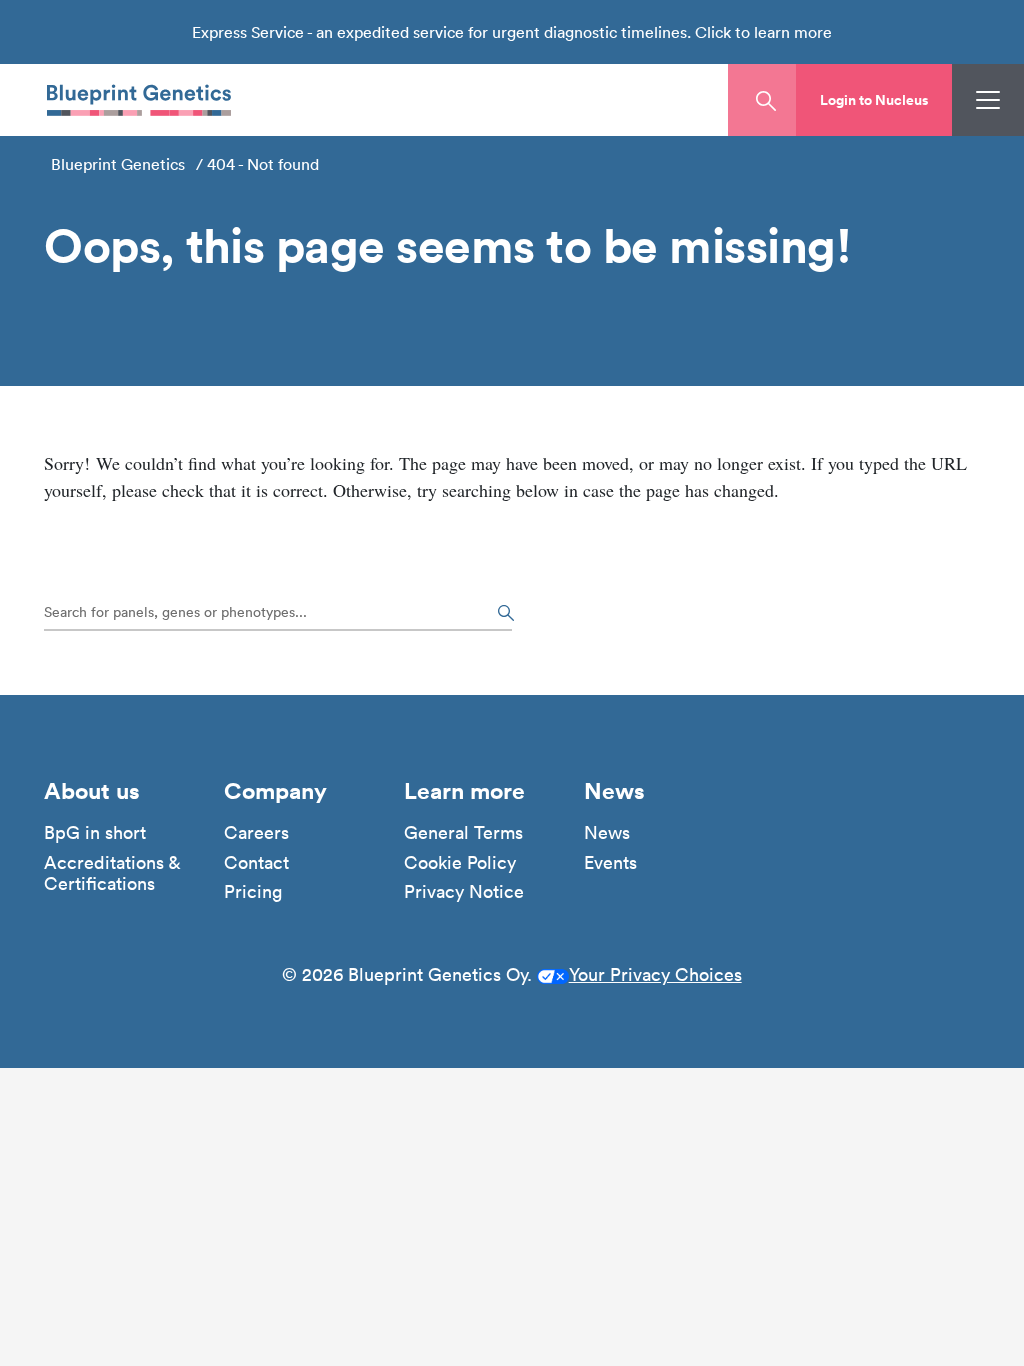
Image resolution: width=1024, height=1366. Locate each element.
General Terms (463, 833)
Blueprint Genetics (118, 164)
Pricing (253, 892)
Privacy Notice (464, 892)
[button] (874, 100)
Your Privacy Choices (655, 974)
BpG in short (95, 833)
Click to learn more (763, 32)
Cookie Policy (460, 863)
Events (610, 863)
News (607, 833)
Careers (256, 833)
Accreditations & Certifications (112, 873)
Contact (256, 863)
